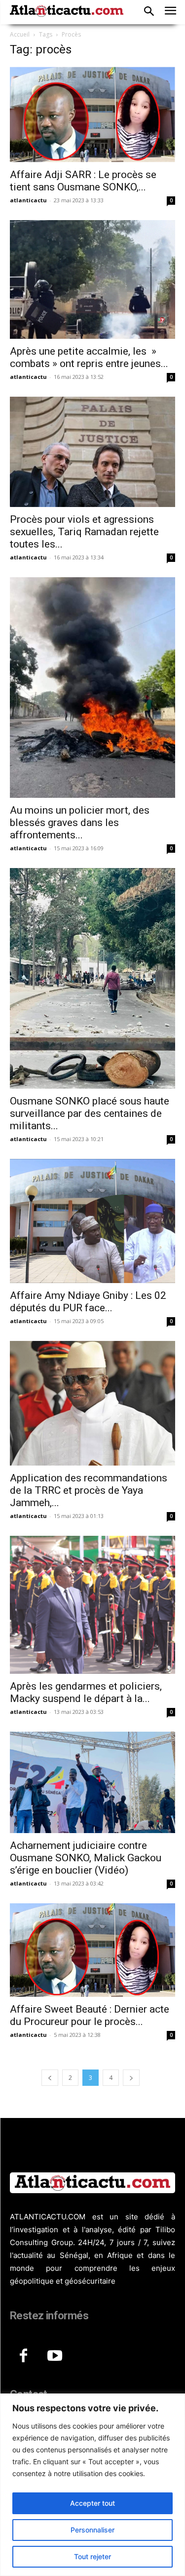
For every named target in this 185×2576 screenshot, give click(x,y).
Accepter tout (92, 2503)
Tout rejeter (92, 2556)
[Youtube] (55, 2356)
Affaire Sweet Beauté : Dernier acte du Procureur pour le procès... (90, 2015)
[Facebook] (23, 2356)
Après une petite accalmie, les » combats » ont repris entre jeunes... (89, 357)
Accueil (20, 34)
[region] (92, 2485)
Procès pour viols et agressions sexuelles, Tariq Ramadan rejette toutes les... (84, 532)
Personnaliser (92, 2530)
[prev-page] (50, 2078)
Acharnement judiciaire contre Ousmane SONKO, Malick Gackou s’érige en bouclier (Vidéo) (86, 1858)
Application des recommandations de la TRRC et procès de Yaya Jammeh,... (89, 1490)
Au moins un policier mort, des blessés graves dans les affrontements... (80, 823)
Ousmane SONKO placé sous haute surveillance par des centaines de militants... (90, 1113)
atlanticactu (28, 200)
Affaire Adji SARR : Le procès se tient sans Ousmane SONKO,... (83, 181)
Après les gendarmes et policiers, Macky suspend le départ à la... (86, 1692)
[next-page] (131, 2078)
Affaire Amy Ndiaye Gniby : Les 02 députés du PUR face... (88, 1302)
